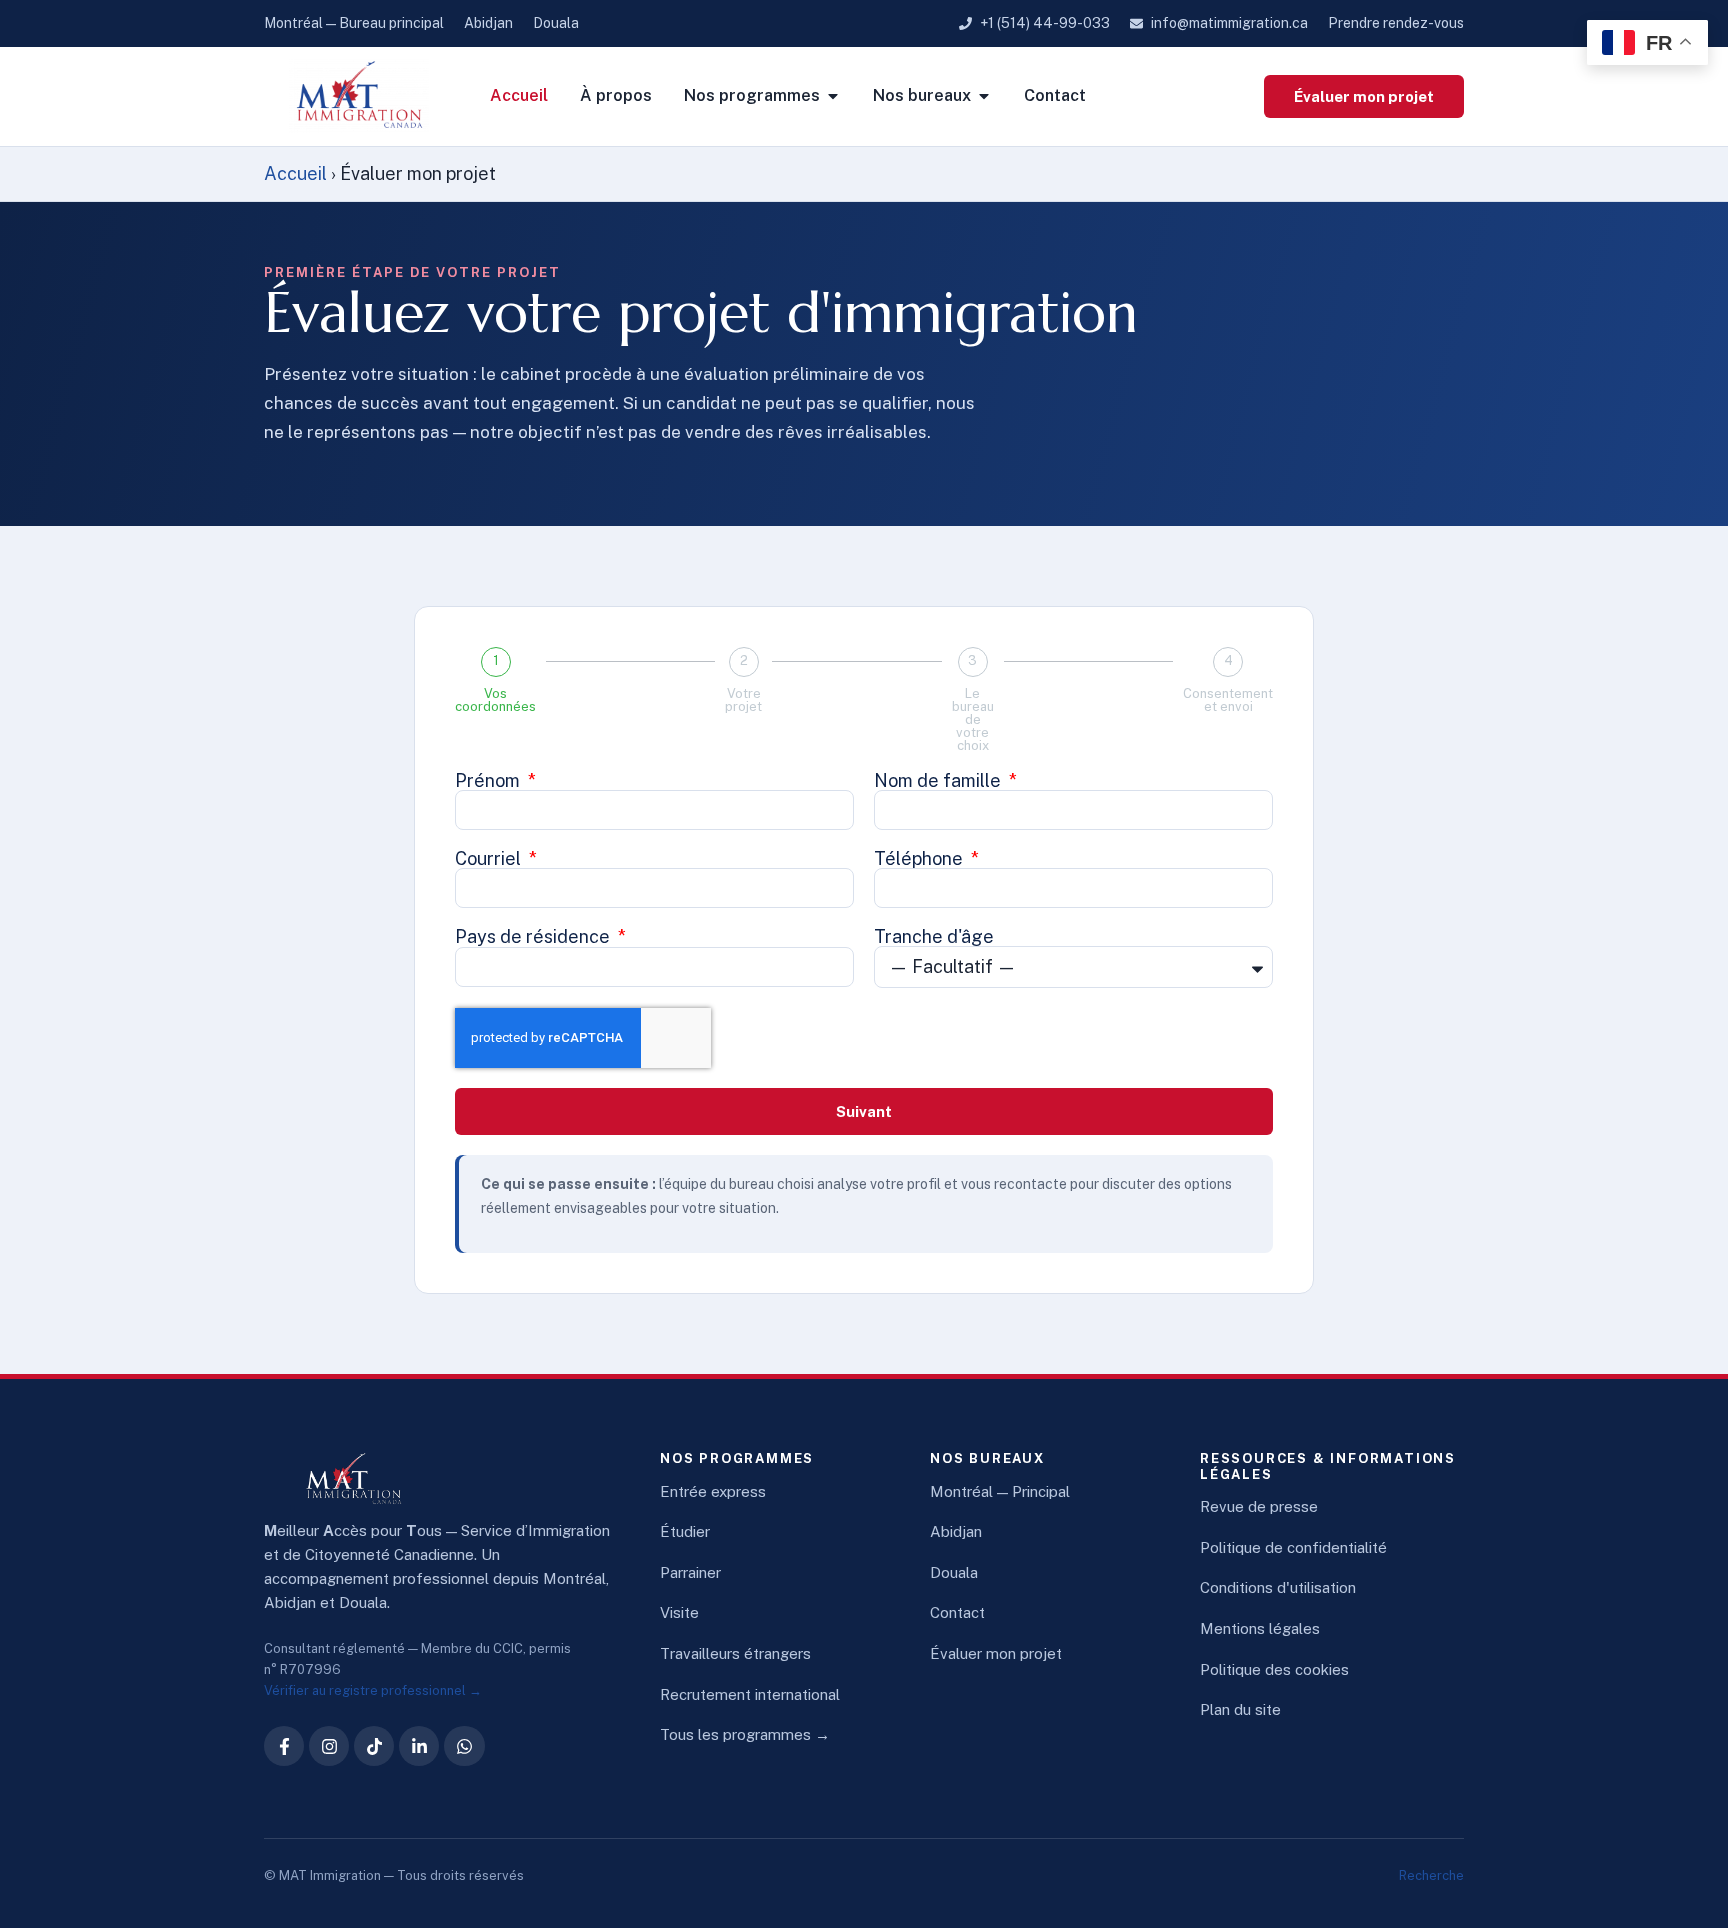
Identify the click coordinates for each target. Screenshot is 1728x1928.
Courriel (490, 859)
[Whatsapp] (464, 1746)
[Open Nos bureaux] (984, 96)
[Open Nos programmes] (833, 96)
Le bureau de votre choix (973, 719)
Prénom (489, 781)
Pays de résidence (534, 937)
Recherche (1431, 1875)
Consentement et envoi (1228, 700)
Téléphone (920, 859)
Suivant (864, 1111)
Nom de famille (939, 781)
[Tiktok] (374, 1746)
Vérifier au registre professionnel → (373, 1690)
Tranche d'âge (934, 937)
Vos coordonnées (495, 700)
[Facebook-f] (284, 1746)
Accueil (295, 173)
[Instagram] (329, 1746)
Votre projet (743, 700)
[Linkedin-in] (419, 1746)
